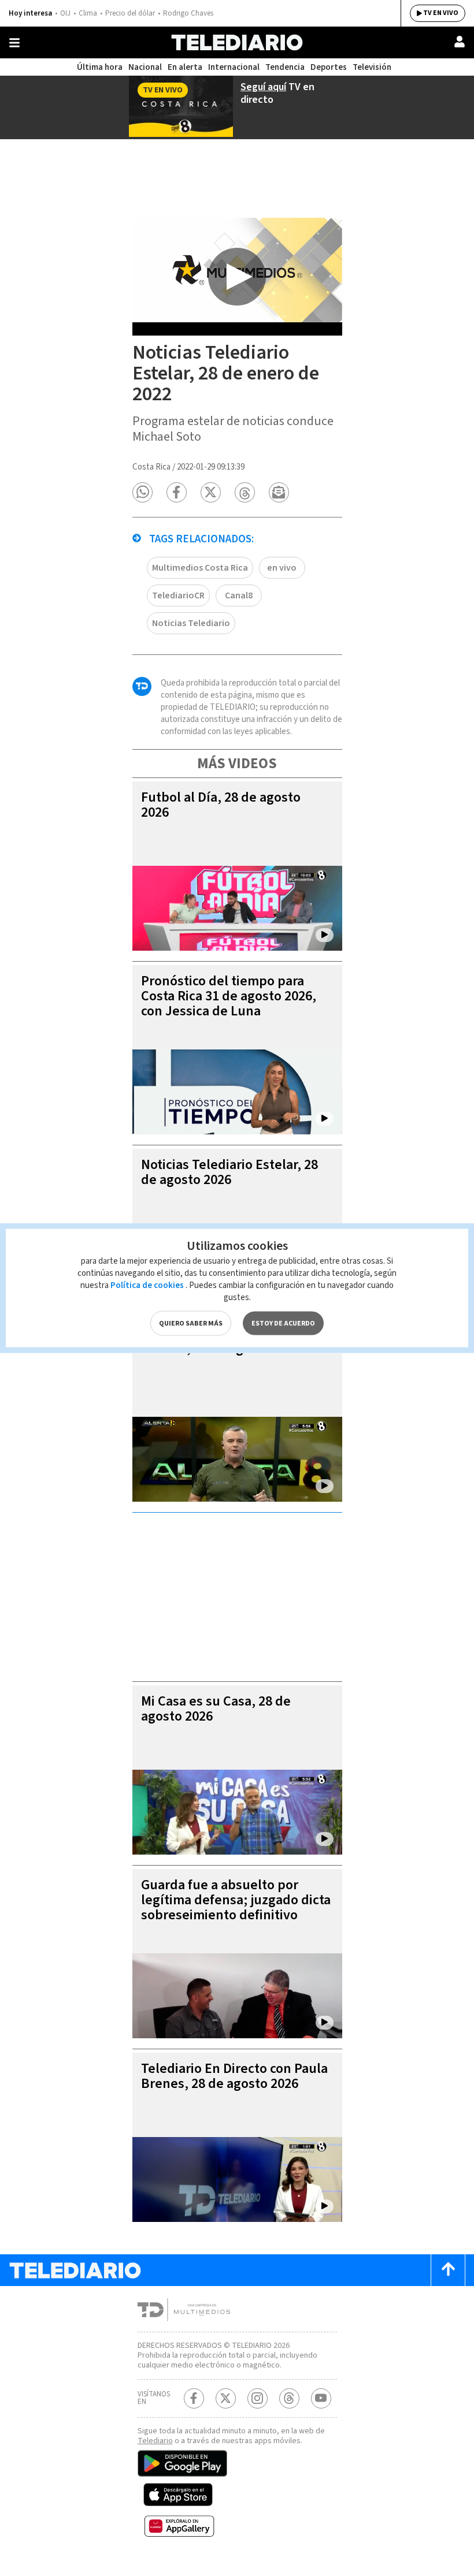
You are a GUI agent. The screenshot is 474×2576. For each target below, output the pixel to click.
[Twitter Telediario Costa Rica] (226, 2398)
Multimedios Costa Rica (200, 568)
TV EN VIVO (441, 13)
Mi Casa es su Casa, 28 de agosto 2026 (216, 1709)
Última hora (100, 67)
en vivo (282, 568)
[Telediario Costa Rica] (237, 42)
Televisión (372, 67)
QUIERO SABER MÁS (191, 1324)
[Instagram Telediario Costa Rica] (258, 2398)
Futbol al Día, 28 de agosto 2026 (221, 805)
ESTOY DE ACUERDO (283, 1324)
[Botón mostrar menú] (14, 43)
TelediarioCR (178, 595)
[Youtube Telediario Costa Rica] (321, 2398)
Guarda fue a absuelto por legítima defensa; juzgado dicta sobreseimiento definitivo (236, 1900)
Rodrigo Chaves (188, 13)
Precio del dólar (130, 13)
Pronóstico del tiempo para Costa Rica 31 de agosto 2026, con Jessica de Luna (229, 996)
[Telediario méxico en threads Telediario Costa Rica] (289, 2398)
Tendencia (285, 67)
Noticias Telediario (191, 623)
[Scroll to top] (448, 2270)
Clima (88, 13)
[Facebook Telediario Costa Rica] (194, 2398)
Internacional (234, 67)
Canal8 (239, 595)
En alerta (185, 67)
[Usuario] (460, 42)
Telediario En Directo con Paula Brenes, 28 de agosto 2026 (234, 2076)
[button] (142, 492)
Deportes (329, 67)
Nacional (145, 67)
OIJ (65, 13)
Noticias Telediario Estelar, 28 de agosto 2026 (229, 1172)
